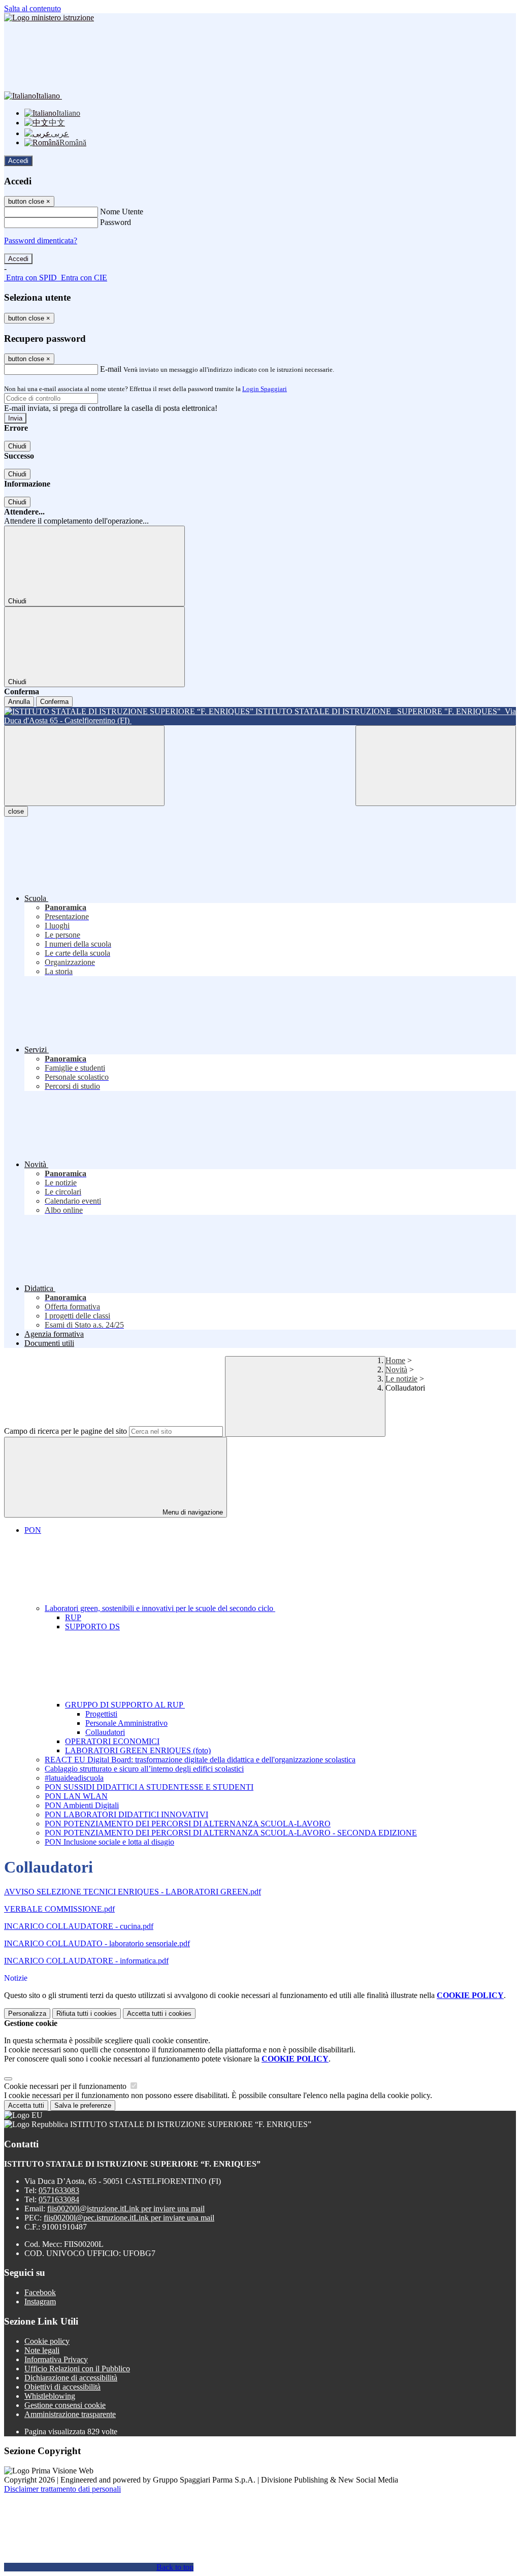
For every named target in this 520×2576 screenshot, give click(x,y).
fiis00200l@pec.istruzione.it (129, 2218)
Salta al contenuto (32, 8)
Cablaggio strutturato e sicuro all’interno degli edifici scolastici (144, 1769)
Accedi (18, 161)
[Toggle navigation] (84, 766)
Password (116, 222)
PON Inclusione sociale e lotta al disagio (109, 1842)
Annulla (19, 702)
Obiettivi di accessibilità (62, 2387)
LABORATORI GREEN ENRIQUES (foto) (138, 1750)
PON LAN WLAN (76, 1796)
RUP (73, 1617)
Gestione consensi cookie (65, 2405)
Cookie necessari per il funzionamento (66, 2086)
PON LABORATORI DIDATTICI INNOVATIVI (126, 1814)
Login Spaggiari (265, 389)
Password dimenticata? (41, 240)
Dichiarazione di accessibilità (71, 2378)
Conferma (54, 702)
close (16, 811)
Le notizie (401, 1379)
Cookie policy (47, 2341)
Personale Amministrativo (126, 1723)
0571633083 (59, 2190)
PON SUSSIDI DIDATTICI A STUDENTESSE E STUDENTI (149, 1787)
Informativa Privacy (56, 2359)
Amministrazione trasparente (70, 2414)
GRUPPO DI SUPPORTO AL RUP (125, 1705)
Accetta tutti (159, 2014)
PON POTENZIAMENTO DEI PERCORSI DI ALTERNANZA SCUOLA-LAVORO (188, 1824)
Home (395, 1360)
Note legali (42, 2350)
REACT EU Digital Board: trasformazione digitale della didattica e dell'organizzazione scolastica (200, 1760)
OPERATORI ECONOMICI (112, 1741)
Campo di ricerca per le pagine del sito (66, 1431)
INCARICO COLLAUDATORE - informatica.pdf (86, 1961)
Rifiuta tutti (87, 2014)
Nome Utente (122, 212)
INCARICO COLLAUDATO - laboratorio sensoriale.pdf (97, 1943)
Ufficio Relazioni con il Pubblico (77, 2369)
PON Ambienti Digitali (82, 1805)
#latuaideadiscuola (74, 1778)
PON (33, 1530)
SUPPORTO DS (92, 1627)
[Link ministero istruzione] (49, 18)
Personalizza (27, 2014)
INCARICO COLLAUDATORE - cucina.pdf (79, 1926)
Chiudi (17, 446)
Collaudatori (105, 1732)
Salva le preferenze (83, 2105)
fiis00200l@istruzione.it (126, 2209)
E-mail (111, 369)
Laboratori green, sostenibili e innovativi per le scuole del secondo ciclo (160, 1608)
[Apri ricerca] (436, 766)
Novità (396, 1370)
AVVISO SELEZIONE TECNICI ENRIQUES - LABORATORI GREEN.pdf (133, 1892)
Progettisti (101, 1714)
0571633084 (59, 2199)
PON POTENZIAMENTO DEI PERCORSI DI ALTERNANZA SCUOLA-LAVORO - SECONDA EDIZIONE (231, 1833)
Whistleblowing (50, 2396)
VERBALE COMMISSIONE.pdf (59, 1909)
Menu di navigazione (192, 1512)
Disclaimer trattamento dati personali (62, 2489)
